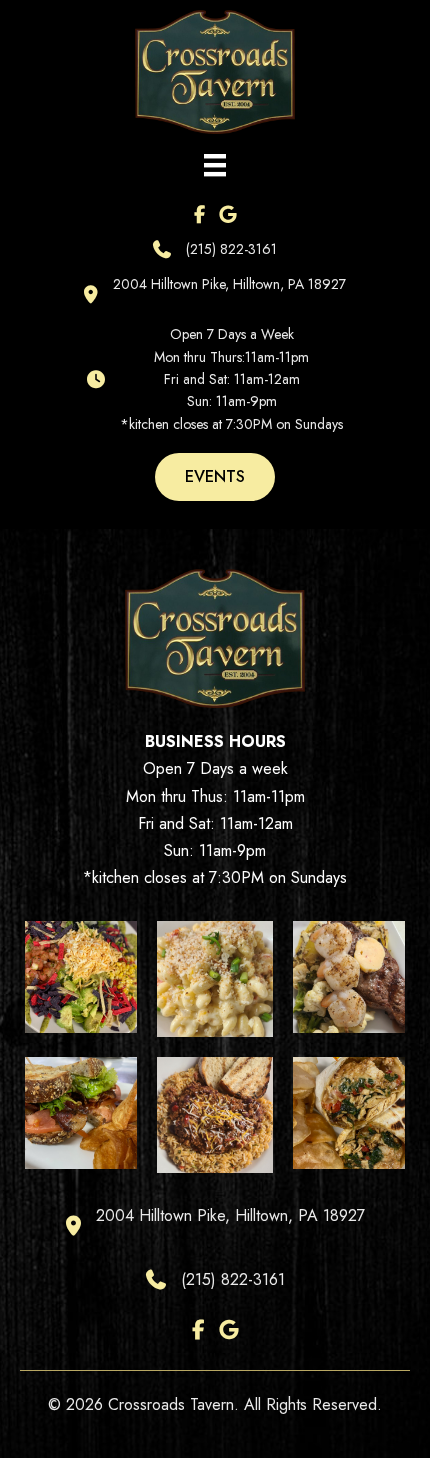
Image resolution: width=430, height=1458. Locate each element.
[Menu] (215, 164)
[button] (215, 476)
